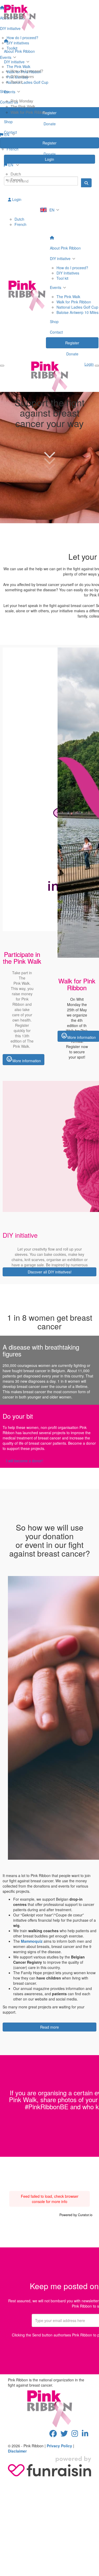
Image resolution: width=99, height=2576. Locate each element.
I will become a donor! (24, 1461)
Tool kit (16, 82)
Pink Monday (22, 101)
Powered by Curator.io (76, 2215)
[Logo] (49, 18)
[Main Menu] (2, 366)
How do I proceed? (27, 71)
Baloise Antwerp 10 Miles (77, 312)
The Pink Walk (23, 107)
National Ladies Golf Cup (77, 307)
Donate (50, 154)
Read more (49, 2027)
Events (10, 92)
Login (16, 199)
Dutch (16, 174)
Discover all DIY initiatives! (50, 1272)
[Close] (97, 366)
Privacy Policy (59, 2446)
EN (11, 165)
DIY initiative (14, 62)
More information (23, 1059)
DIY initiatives (22, 77)
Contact (10, 132)
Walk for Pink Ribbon (29, 112)
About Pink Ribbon (19, 51)
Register (49, 143)
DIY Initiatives (68, 273)
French (17, 180)
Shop (8, 122)
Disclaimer (17, 2451)
